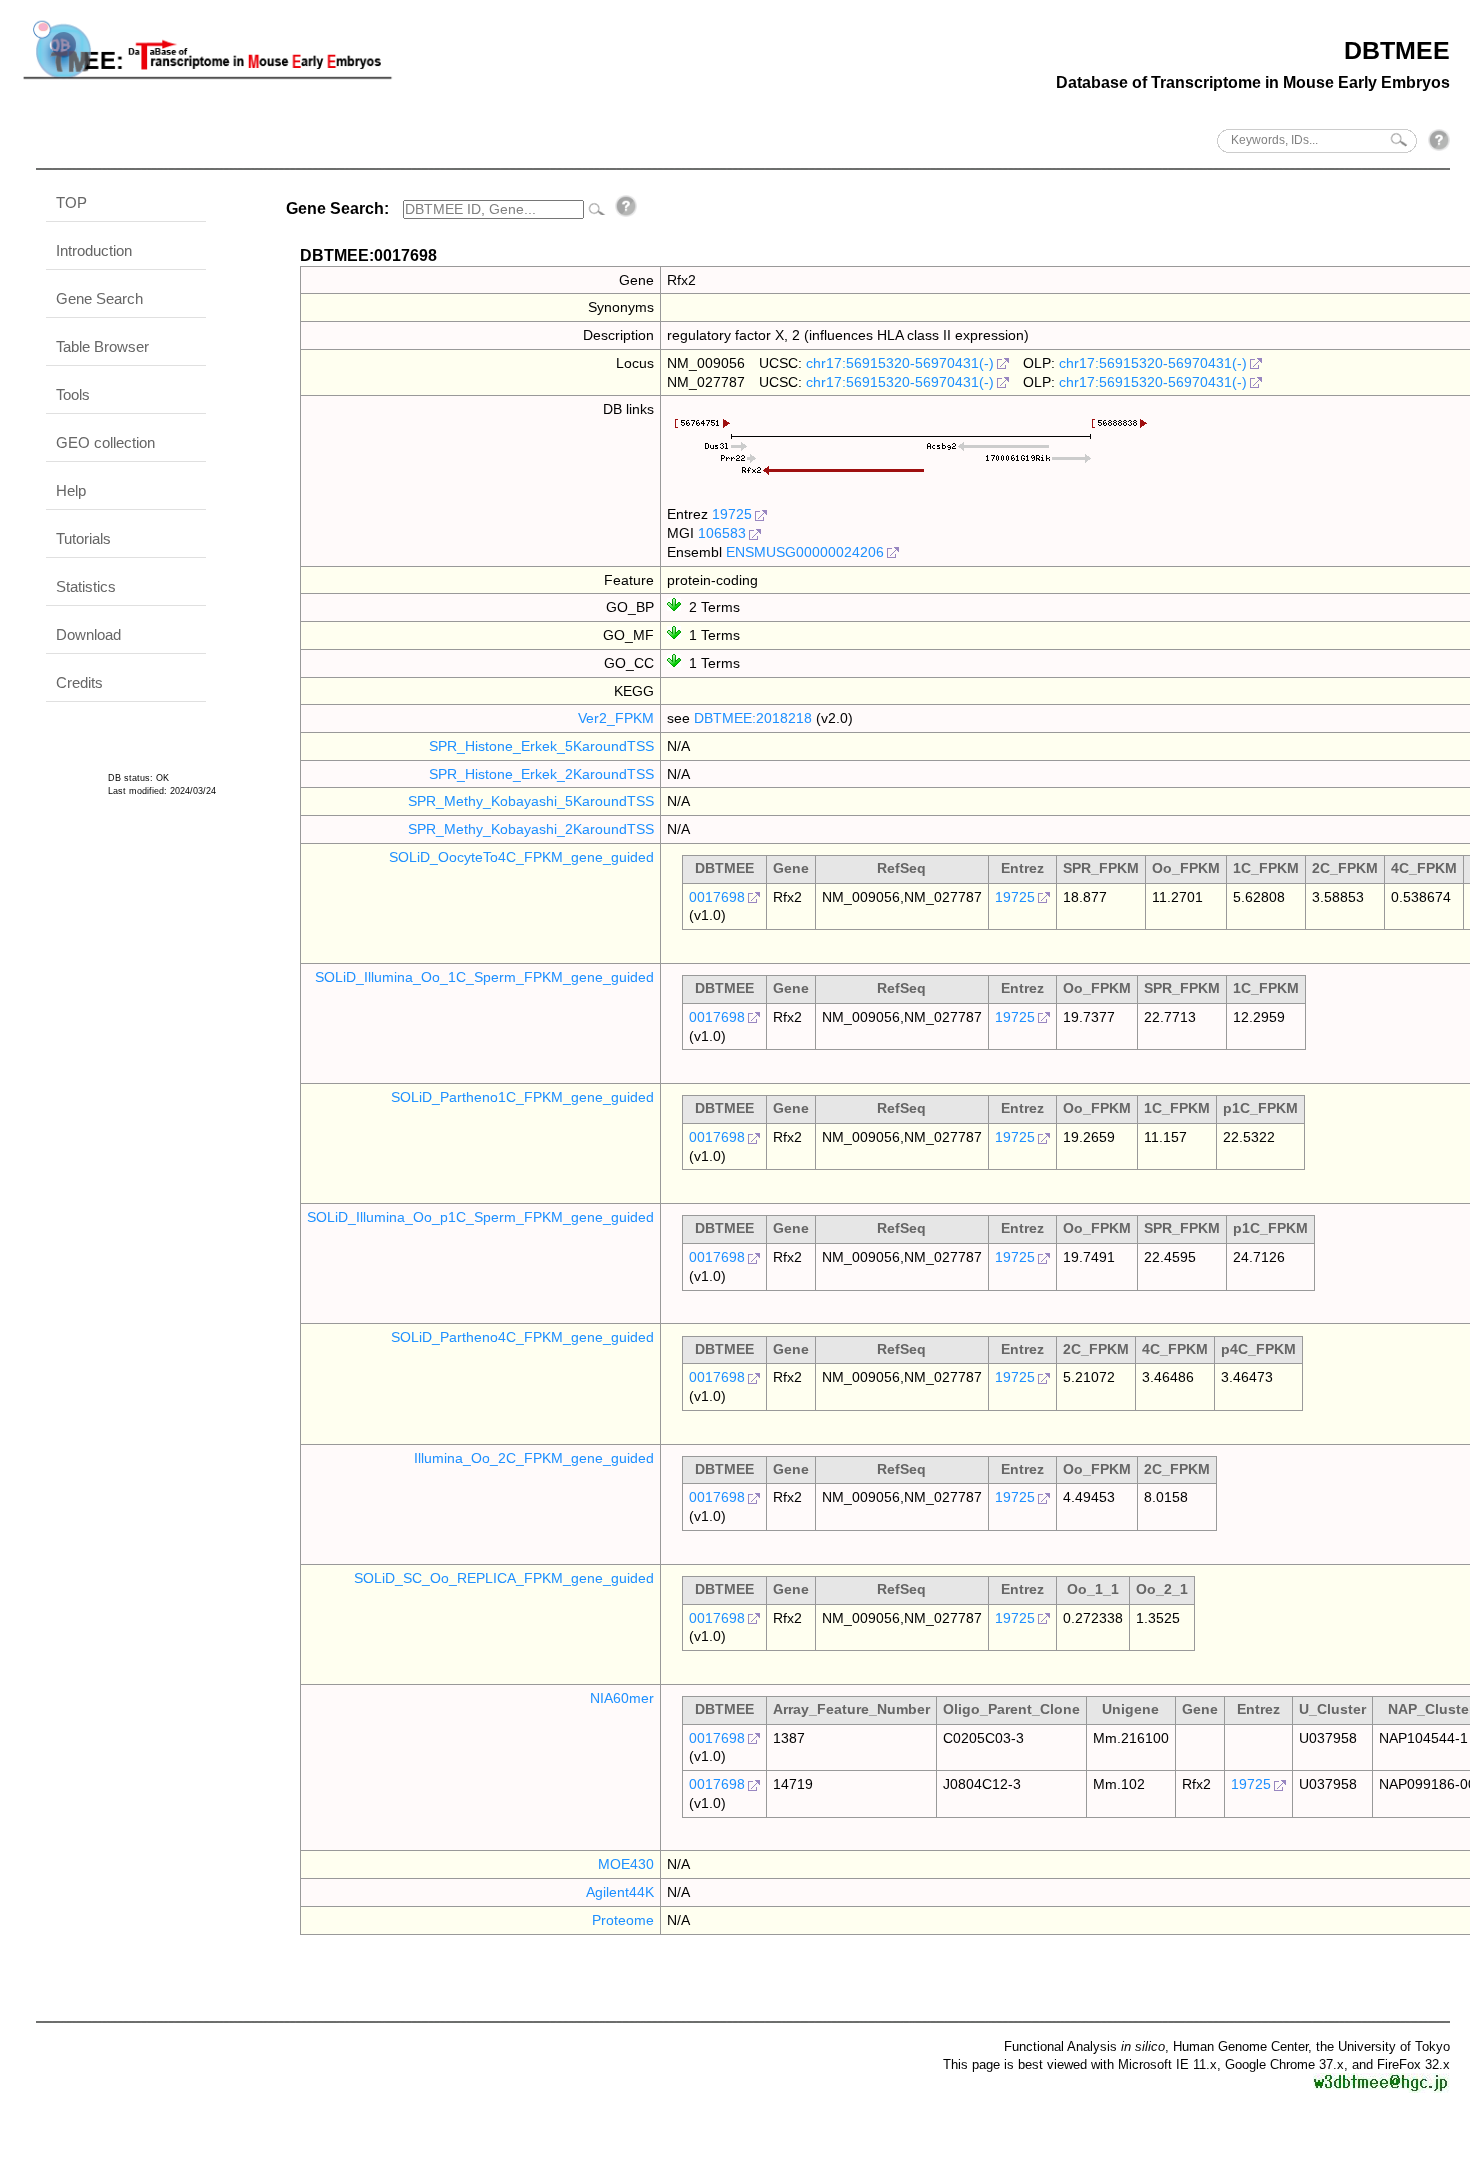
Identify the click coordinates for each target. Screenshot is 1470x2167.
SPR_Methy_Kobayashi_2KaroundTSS (531, 829)
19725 (732, 514)
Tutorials (83, 538)
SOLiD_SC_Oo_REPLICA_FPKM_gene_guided (504, 1578)
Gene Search (99, 298)
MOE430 (626, 1864)
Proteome (623, 1920)
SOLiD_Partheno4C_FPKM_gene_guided (522, 1337)
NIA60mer (622, 1698)
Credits (79, 682)
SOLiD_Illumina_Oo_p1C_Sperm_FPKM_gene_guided (480, 1217)
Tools (73, 394)
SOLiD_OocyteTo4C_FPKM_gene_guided (521, 857)
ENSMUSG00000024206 (805, 552)
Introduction (94, 250)
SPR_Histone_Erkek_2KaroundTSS (541, 774)
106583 (722, 533)
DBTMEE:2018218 (753, 718)
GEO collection (105, 442)
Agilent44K (620, 1892)
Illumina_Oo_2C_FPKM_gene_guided (534, 1458)
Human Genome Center (1240, 2046)
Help (71, 490)
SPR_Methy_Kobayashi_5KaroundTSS (531, 801)
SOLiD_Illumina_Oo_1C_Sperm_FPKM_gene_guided (484, 977)
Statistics (86, 586)
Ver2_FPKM (616, 718)
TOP (71, 202)
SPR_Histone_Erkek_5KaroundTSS (541, 746)
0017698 (717, 897)
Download (88, 634)
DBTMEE (1397, 50)
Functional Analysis (1084, 2046)
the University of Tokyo (1383, 2046)
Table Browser (102, 346)
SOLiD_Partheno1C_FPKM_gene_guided (522, 1097)
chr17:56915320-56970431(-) (900, 363)
